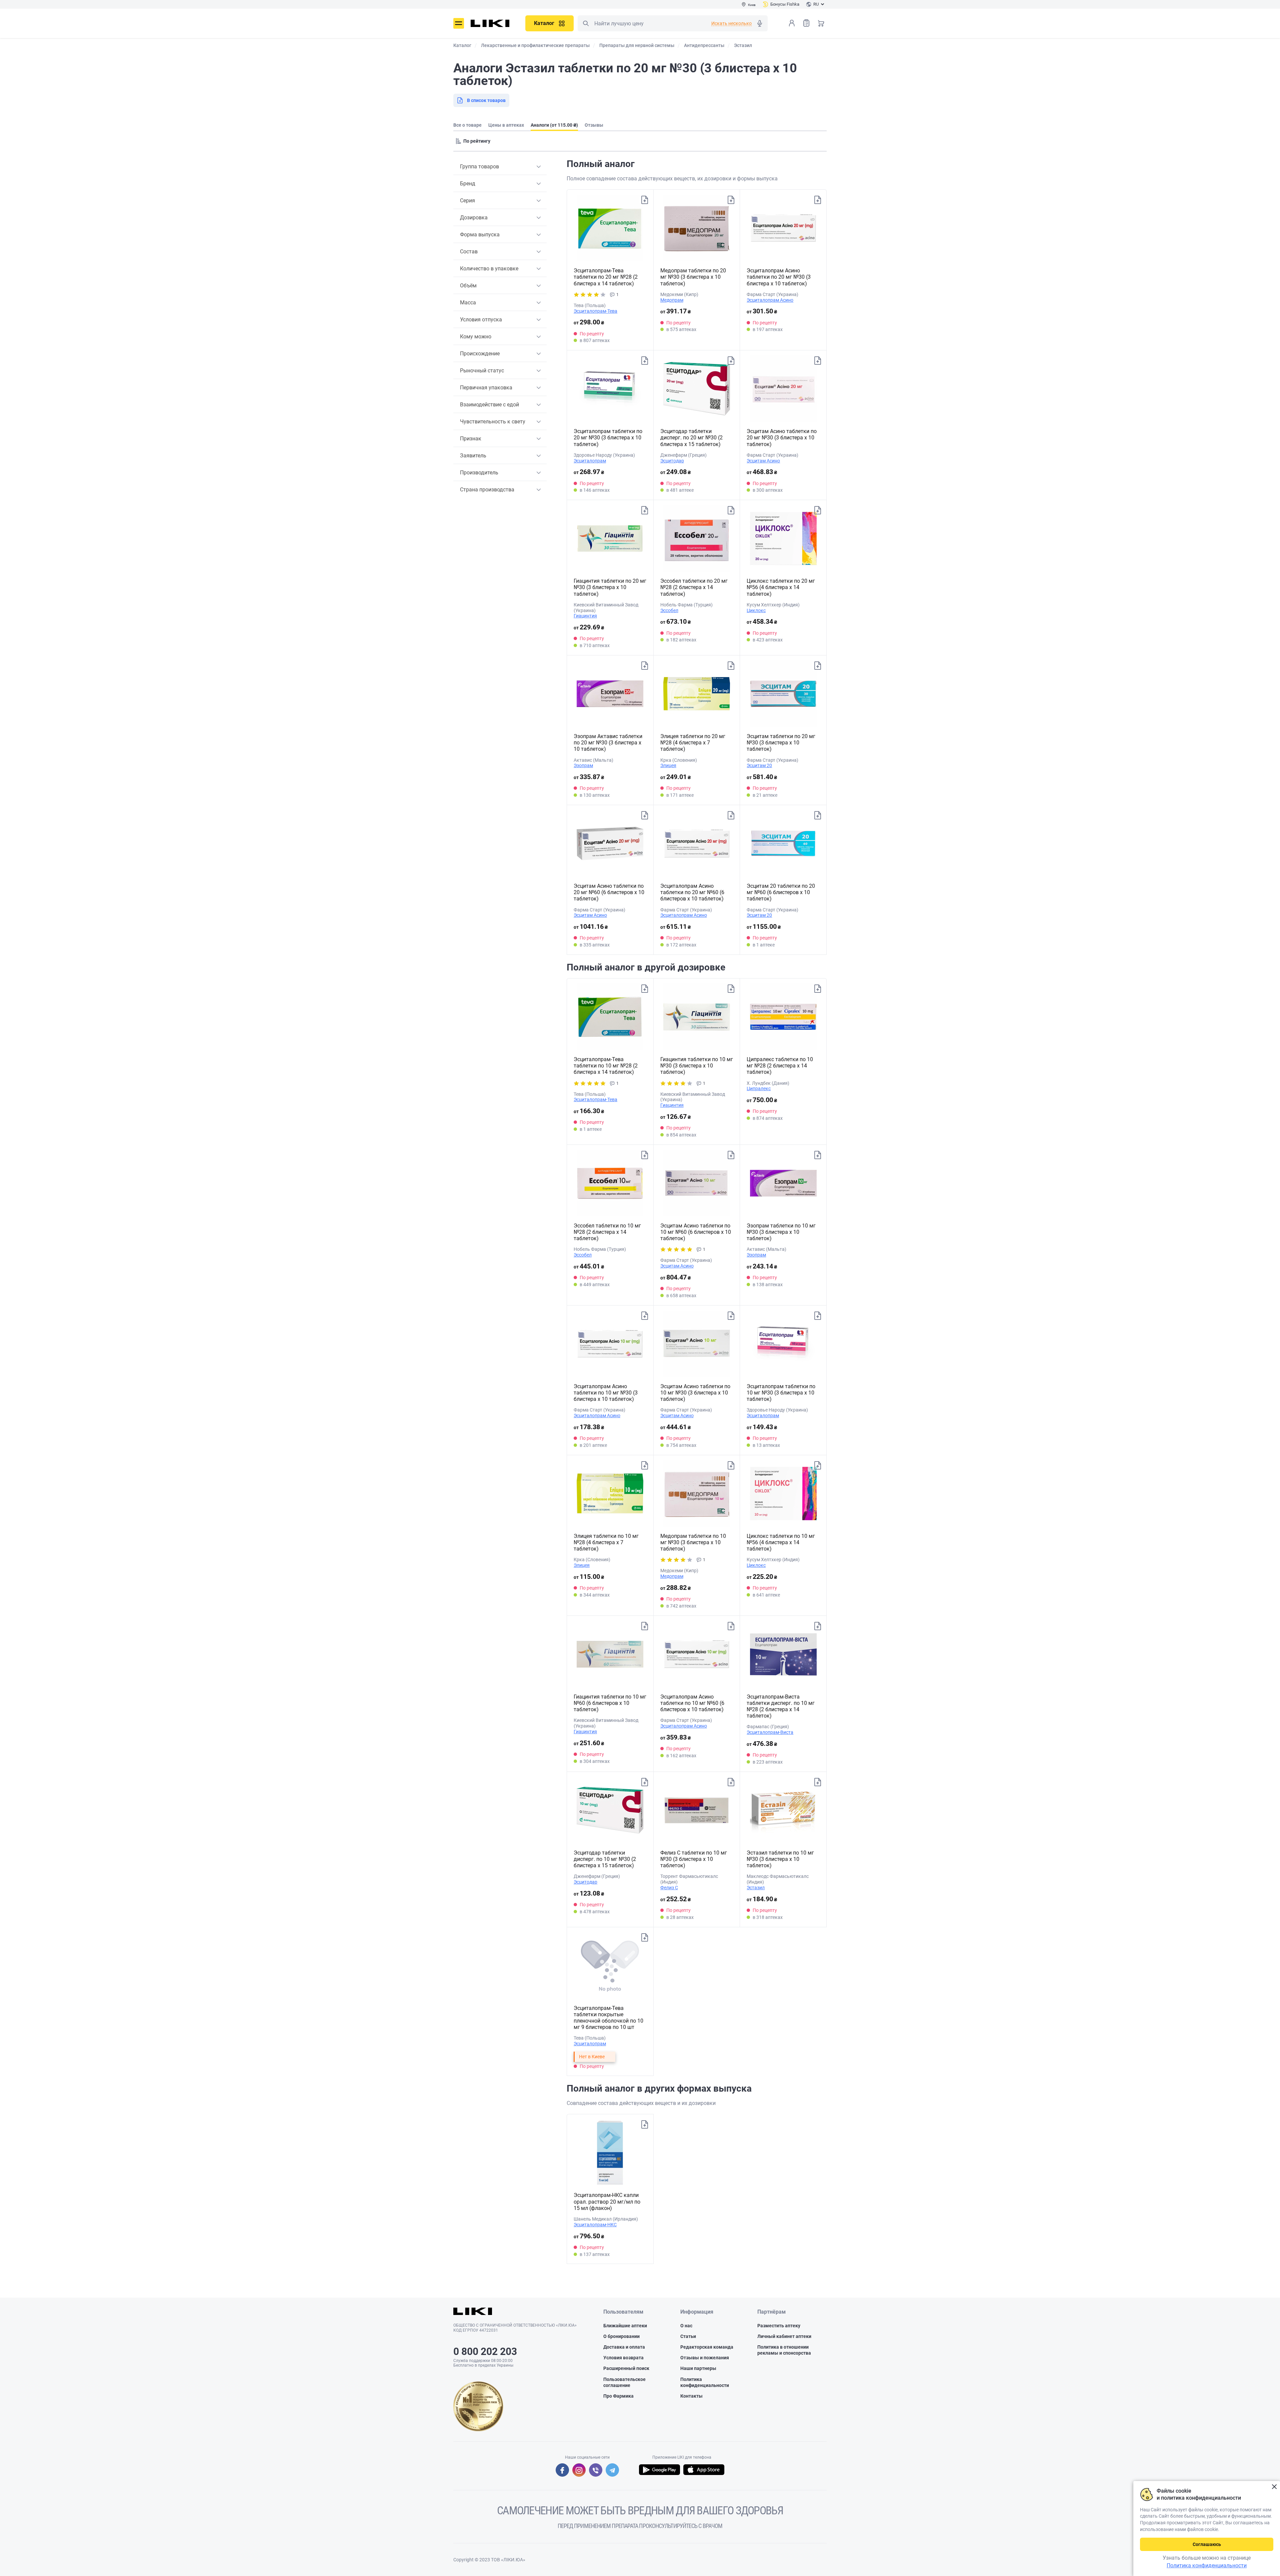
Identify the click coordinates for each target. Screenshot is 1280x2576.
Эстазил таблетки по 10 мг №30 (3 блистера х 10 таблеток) (780, 1859)
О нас (686, 2326)
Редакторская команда (707, 2347)
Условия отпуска (481, 320)
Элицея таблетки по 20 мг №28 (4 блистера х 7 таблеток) (693, 743)
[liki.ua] (490, 23)
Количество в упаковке (489, 269)
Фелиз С (669, 1888)
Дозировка (474, 218)
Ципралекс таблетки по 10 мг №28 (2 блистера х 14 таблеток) (780, 1066)
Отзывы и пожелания (705, 2358)
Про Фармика (618, 2396)
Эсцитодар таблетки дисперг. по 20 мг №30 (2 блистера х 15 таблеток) (691, 438)
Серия (467, 201)
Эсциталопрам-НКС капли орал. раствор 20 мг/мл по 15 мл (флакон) (607, 2201)
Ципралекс (759, 1088)
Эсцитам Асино (763, 461)
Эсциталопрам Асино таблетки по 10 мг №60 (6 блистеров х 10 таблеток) (692, 1703)
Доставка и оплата (624, 2347)
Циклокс (756, 610)
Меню (459, 23)
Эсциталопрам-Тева (595, 311)
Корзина (821, 23)
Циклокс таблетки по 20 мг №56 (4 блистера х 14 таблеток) (781, 587)
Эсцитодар (672, 461)
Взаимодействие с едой (489, 405)
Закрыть (1274, 2487)
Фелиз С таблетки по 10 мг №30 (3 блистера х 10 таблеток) (694, 1859)
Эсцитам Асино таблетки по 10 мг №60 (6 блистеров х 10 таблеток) (696, 1232)
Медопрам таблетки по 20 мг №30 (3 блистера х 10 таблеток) (693, 277)
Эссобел (669, 610)
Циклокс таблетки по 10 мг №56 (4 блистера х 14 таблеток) (781, 1542)
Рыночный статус (482, 371)
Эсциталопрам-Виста (770, 1732)
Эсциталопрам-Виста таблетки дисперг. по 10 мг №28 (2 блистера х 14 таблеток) (781, 1706)
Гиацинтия (585, 616)
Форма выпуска (480, 235)
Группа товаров (479, 167)
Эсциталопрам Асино (770, 300)
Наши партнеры (698, 2368)
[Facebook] (562, 2470)
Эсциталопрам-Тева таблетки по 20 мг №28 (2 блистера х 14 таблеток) (606, 277)
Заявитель (473, 456)
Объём (468, 286)
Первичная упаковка (486, 388)
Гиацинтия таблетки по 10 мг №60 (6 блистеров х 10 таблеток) (610, 1703)
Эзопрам (583, 765)
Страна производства (487, 490)
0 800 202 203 (485, 2351)
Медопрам (672, 300)
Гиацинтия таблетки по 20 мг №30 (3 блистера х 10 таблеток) (610, 587)
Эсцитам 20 (759, 765)
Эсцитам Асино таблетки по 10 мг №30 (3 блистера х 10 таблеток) (695, 1393)
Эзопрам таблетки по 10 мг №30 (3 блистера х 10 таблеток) (781, 1232)
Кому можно (476, 337)
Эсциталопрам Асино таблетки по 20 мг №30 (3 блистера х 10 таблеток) (779, 277)
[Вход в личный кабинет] (792, 23)
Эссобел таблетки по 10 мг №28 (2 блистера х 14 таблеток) (607, 1232)
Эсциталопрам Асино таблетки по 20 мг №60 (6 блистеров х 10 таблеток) (692, 892)
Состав (469, 252)
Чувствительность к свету (493, 422)
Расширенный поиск (626, 2368)
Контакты (691, 2396)
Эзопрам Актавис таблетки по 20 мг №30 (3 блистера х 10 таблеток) (608, 743)
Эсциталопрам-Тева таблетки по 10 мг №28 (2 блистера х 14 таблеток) (606, 1066)
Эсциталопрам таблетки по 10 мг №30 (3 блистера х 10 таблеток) (781, 1393)
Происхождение (480, 354)
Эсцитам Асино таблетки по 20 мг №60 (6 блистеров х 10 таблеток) (609, 892)
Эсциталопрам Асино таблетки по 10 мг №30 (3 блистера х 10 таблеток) (606, 1393)
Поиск (586, 23)
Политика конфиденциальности (705, 2382)
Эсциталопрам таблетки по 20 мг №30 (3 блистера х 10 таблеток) (608, 438)
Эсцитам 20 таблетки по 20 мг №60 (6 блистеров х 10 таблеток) (781, 892)
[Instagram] (579, 2470)
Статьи (688, 2336)
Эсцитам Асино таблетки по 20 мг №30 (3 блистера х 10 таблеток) (782, 438)
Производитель (479, 473)
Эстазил (756, 1888)
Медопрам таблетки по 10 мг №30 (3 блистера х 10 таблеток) (693, 1542)
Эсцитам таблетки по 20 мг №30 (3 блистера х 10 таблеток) (781, 743)
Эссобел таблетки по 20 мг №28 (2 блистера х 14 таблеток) (694, 587)
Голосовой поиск (760, 23)
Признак (471, 439)
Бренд (468, 184)
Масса (468, 303)
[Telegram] (612, 2470)
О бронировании (621, 2336)
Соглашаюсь (1207, 2544)
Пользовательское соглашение (624, 2382)
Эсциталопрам (590, 461)
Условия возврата (623, 2358)
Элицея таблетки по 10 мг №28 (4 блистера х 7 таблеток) (606, 1542)
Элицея (668, 765)
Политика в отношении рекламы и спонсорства (784, 2350)
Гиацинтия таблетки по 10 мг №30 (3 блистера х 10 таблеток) (697, 1066)
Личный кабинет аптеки (784, 2336)
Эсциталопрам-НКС (595, 2225)
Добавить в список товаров (645, 200)
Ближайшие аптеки (625, 2326)
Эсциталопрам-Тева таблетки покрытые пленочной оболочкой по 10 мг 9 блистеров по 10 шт (608, 2018)
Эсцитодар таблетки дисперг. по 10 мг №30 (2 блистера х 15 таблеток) (605, 1859)
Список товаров (806, 23)
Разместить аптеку (779, 2326)
